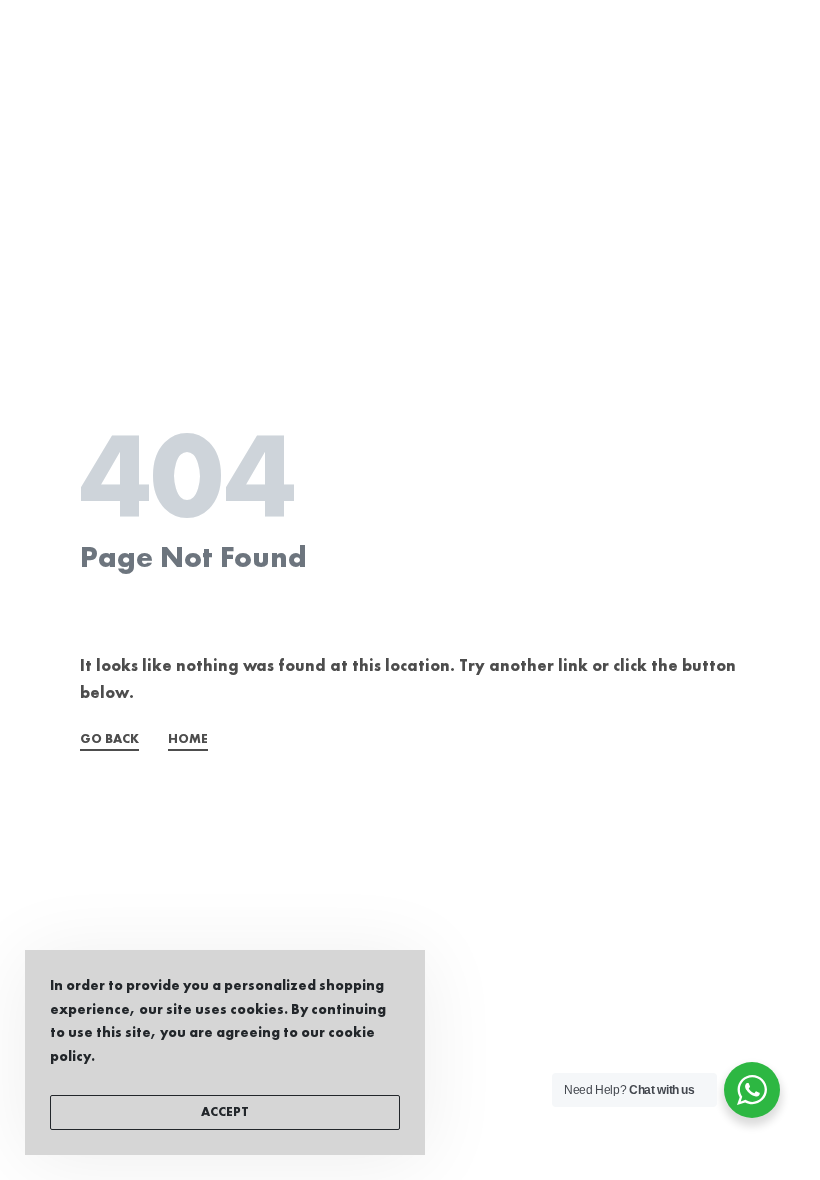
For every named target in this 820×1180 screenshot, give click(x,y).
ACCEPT (225, 1112)
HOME (188, 739)
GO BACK (109, 739)
